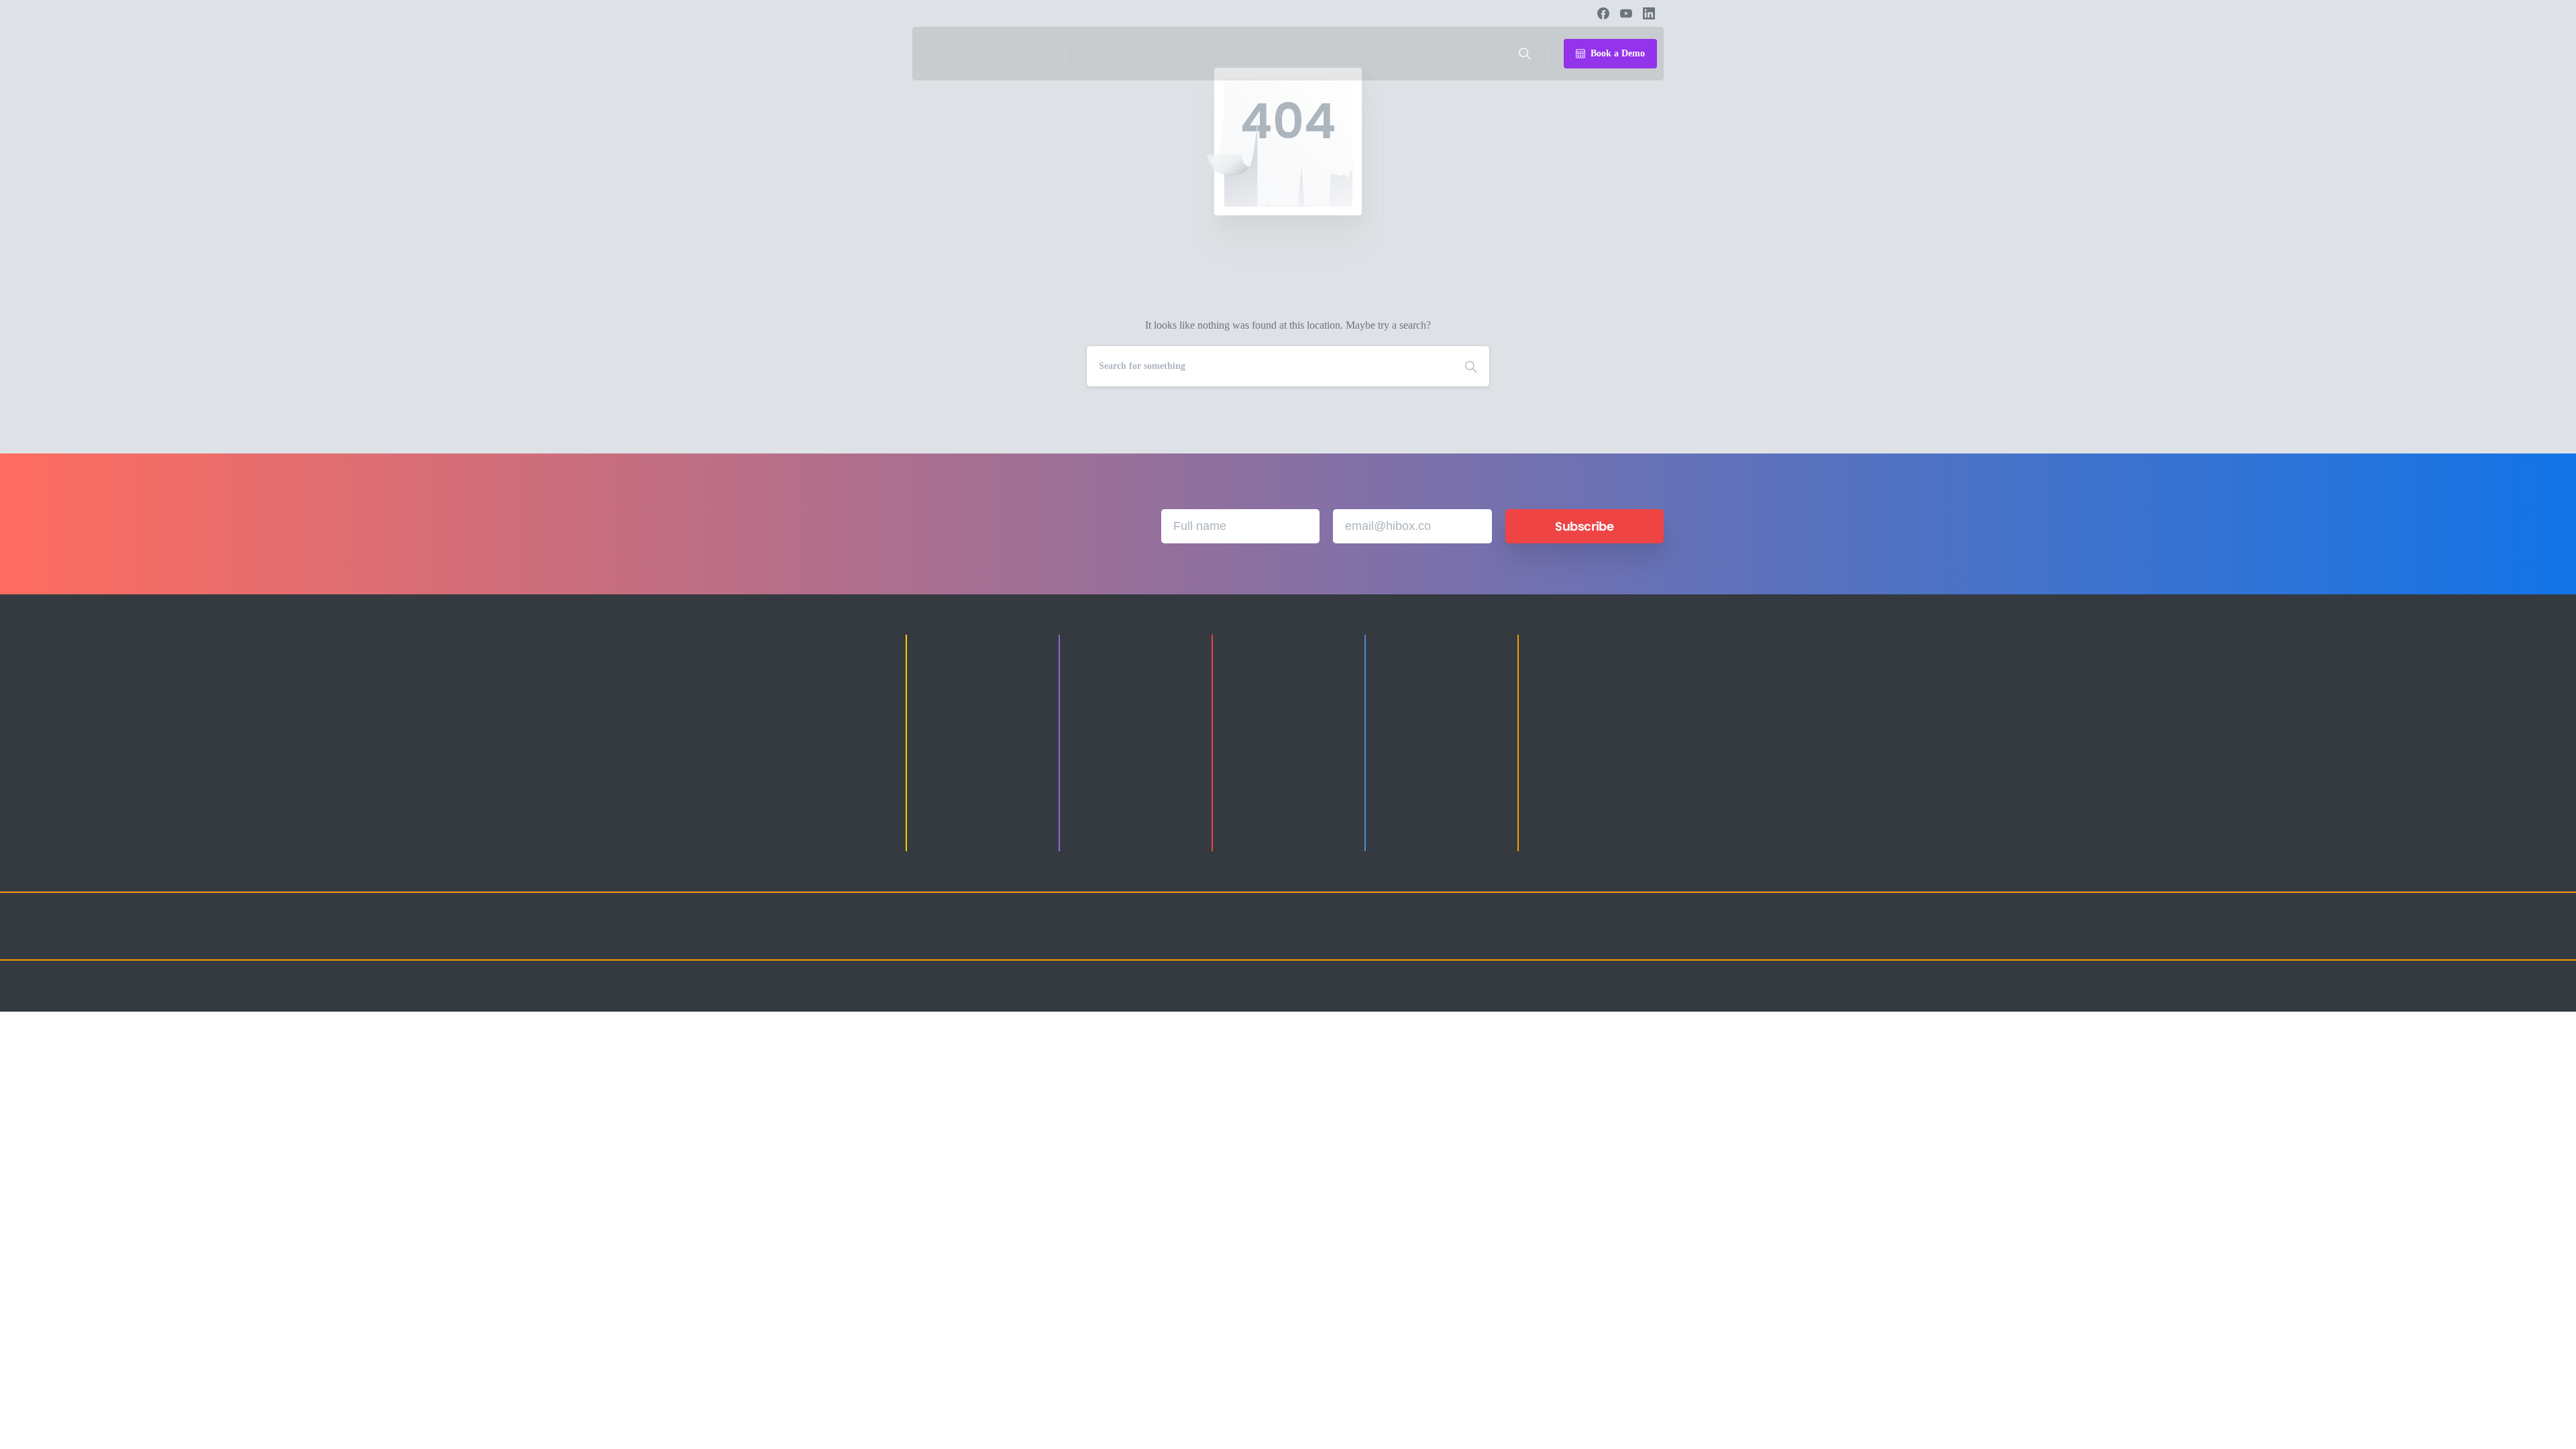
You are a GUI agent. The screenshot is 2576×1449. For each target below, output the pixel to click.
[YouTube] (1626, 13)
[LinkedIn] (1649, 13)
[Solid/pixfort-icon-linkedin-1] (1570, 938)
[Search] (1525, 54)
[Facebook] (1603, 13)
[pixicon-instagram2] (1516, 938)
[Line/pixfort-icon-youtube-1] (1597, 938)
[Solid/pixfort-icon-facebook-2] (1543, 938)
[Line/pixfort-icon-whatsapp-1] (1650, 938)
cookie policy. (1371, 1435)
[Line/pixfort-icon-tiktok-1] (1623, 938)
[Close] (1410, 1436)
